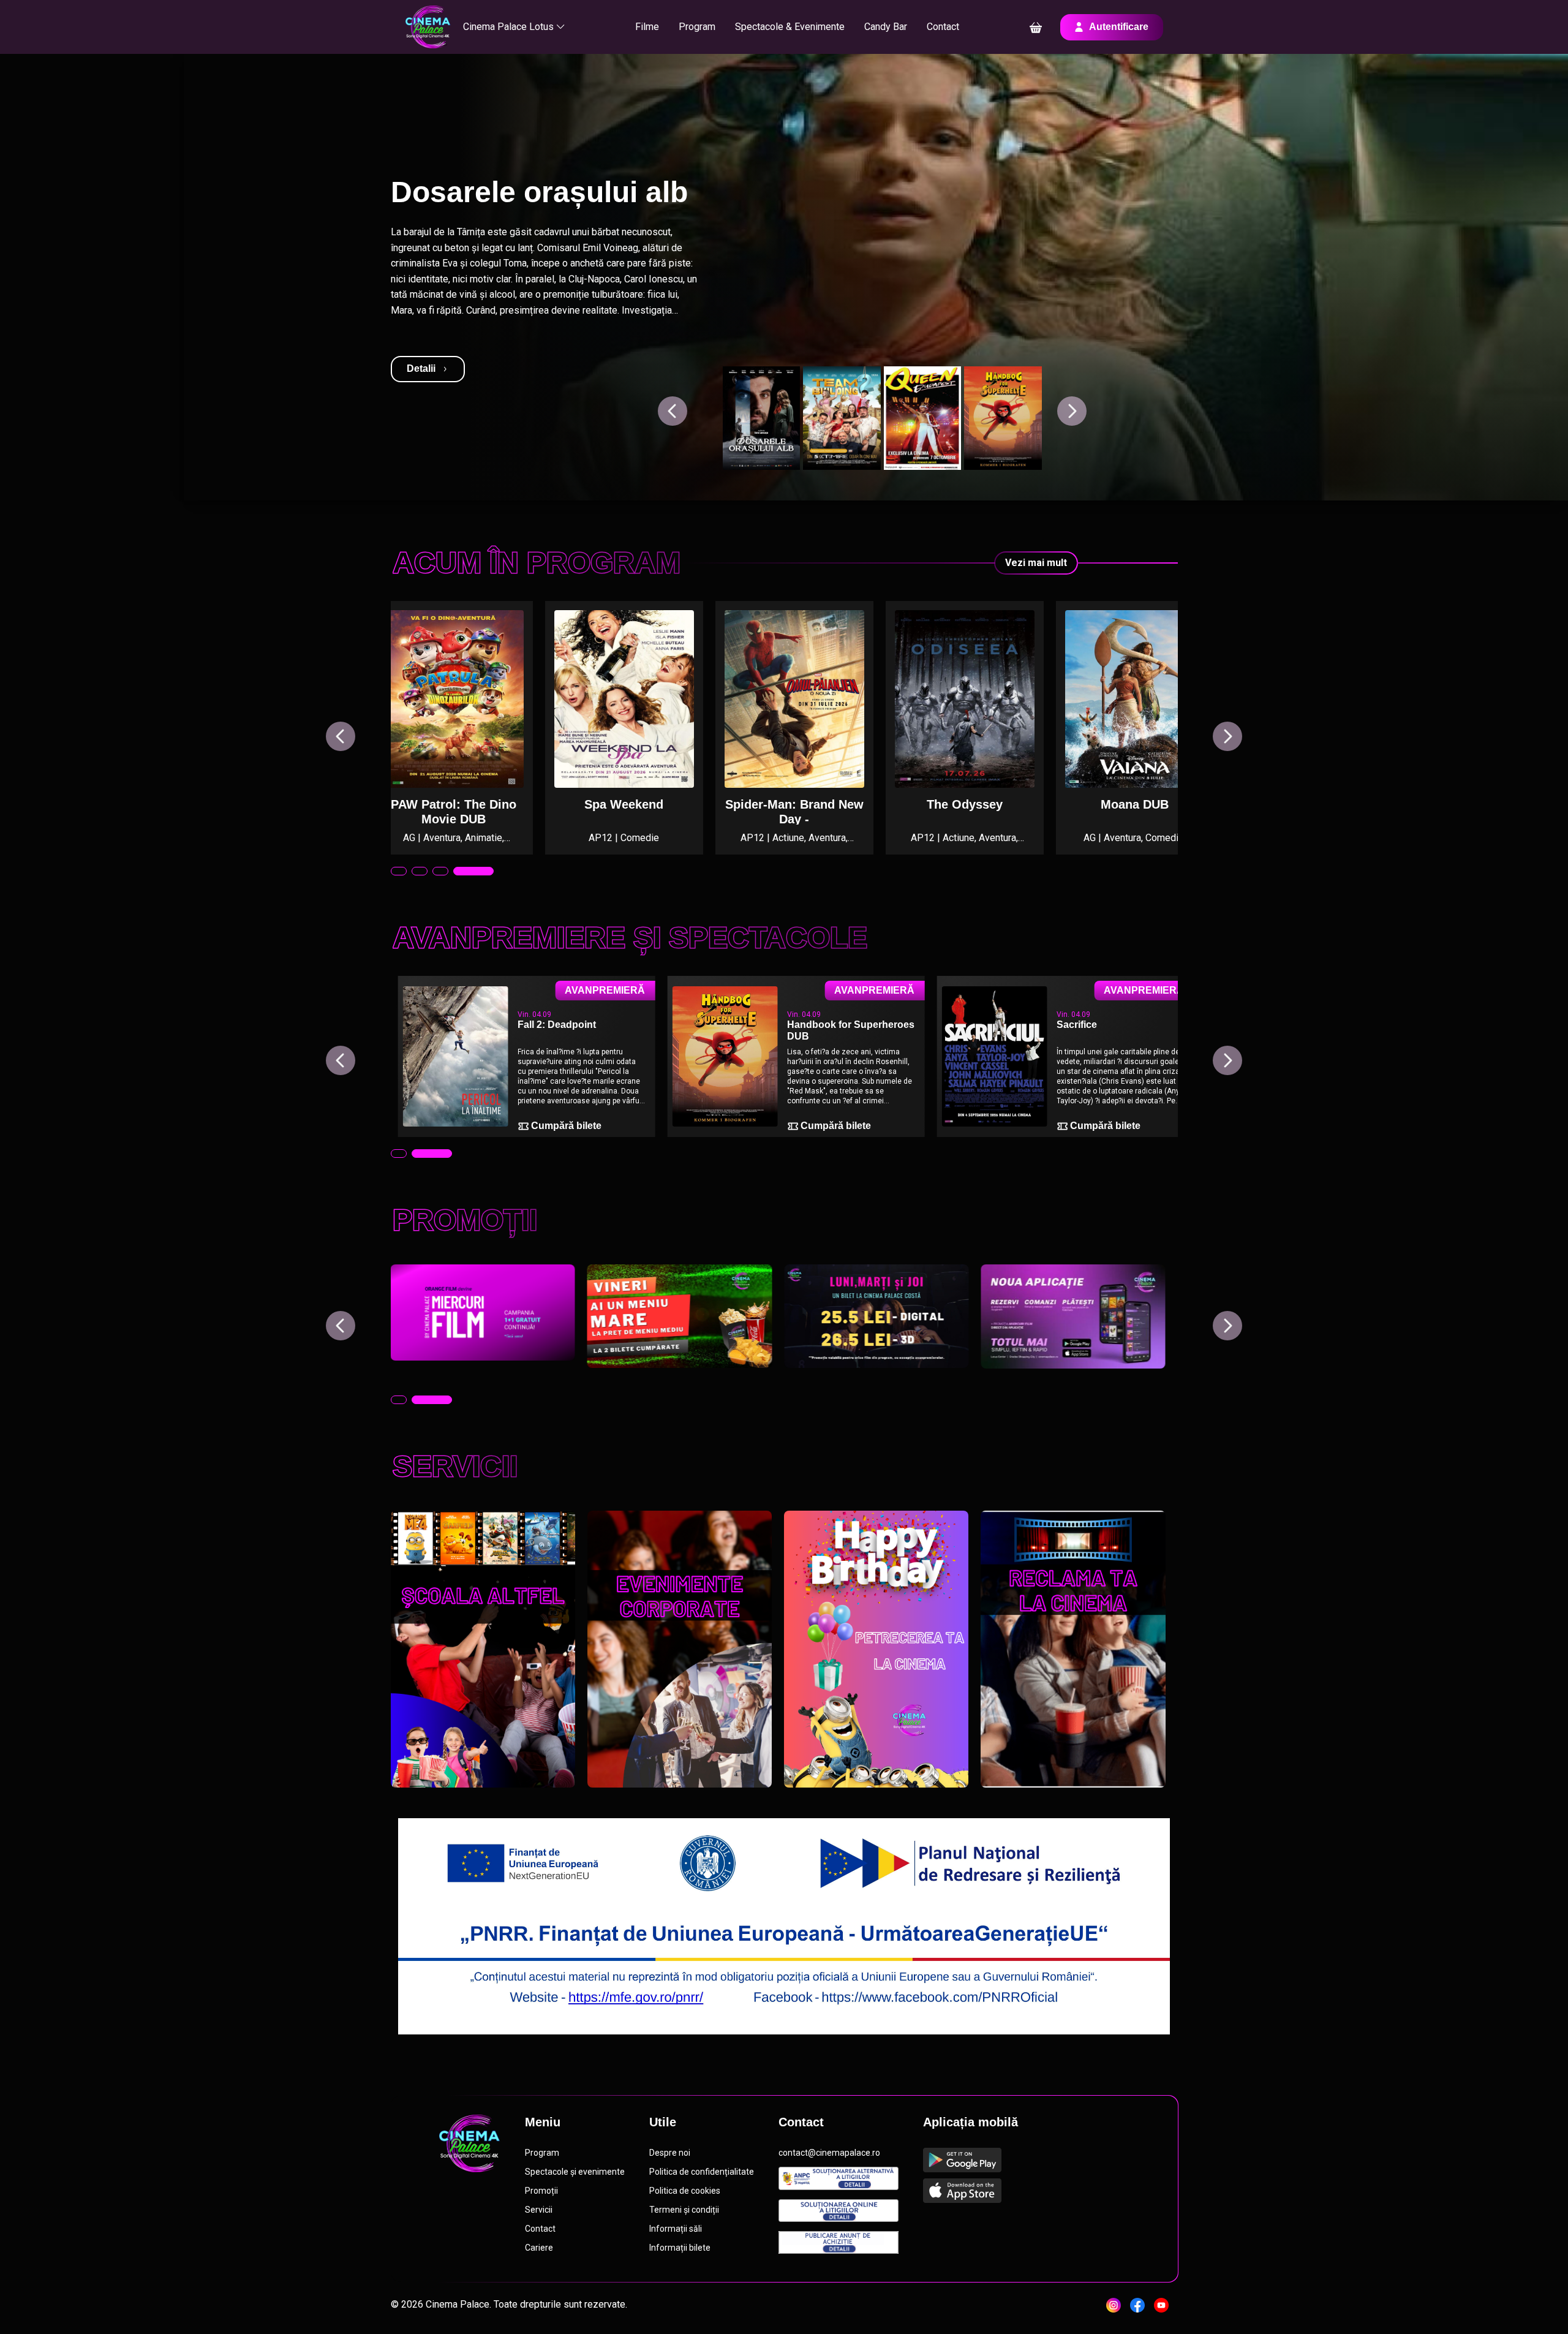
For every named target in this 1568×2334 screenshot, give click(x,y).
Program (697, 27)
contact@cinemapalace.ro (829, 2153)
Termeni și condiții (684, 2210)
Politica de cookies (685, 2191)
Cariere (539, 2248)
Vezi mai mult (1036, 563)
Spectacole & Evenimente (790, 27)
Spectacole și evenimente (575, 2172)
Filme (647, 27)
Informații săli (676, 2229)
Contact (943, 27)
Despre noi (670, 2153)
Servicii (539, 2210)
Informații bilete (680, 2248)
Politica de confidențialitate (702, 2172)
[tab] (399, 871)
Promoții (541, 2191)
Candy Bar (886, 27)
